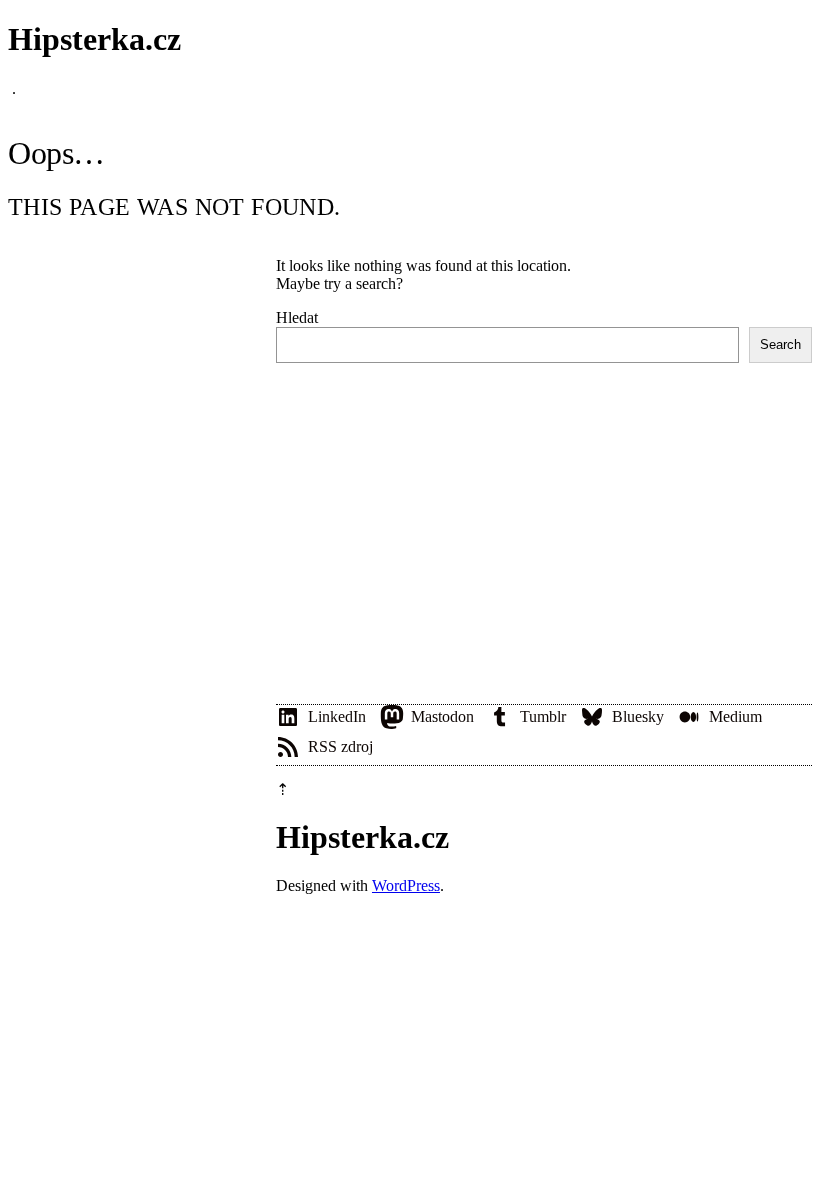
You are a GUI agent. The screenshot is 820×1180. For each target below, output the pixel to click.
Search (780, 344)
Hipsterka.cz (94, 39)
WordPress (406, 885)
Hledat (297, 317)
